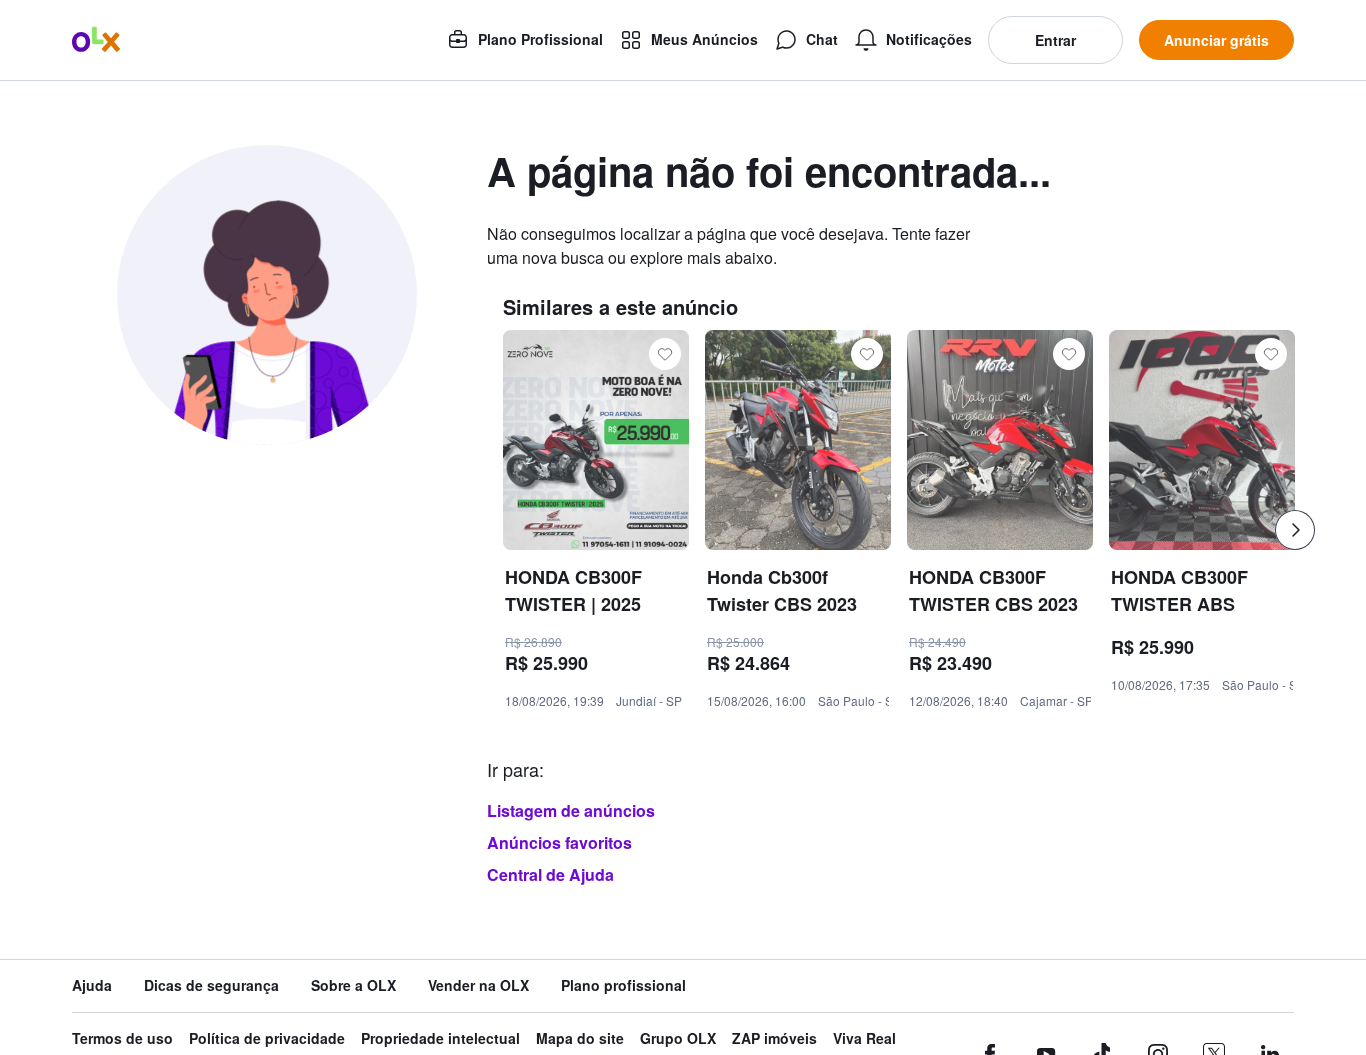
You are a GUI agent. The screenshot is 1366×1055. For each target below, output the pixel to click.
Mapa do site (580, 1038)
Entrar (1055, 40)
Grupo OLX (678, 1038)
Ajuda (92, 985)
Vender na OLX (478, 985)
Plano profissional (623, 985)
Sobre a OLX (353, 985)
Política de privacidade (267, 1038)
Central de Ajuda (550, 874)
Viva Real (864, 1038)
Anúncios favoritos (559, 842)
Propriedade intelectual (440, 1038)
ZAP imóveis (774, 1038)
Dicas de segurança (211, 985)
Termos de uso (122, 1038)
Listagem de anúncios (571, 810)
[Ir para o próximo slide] (1295, 530)
